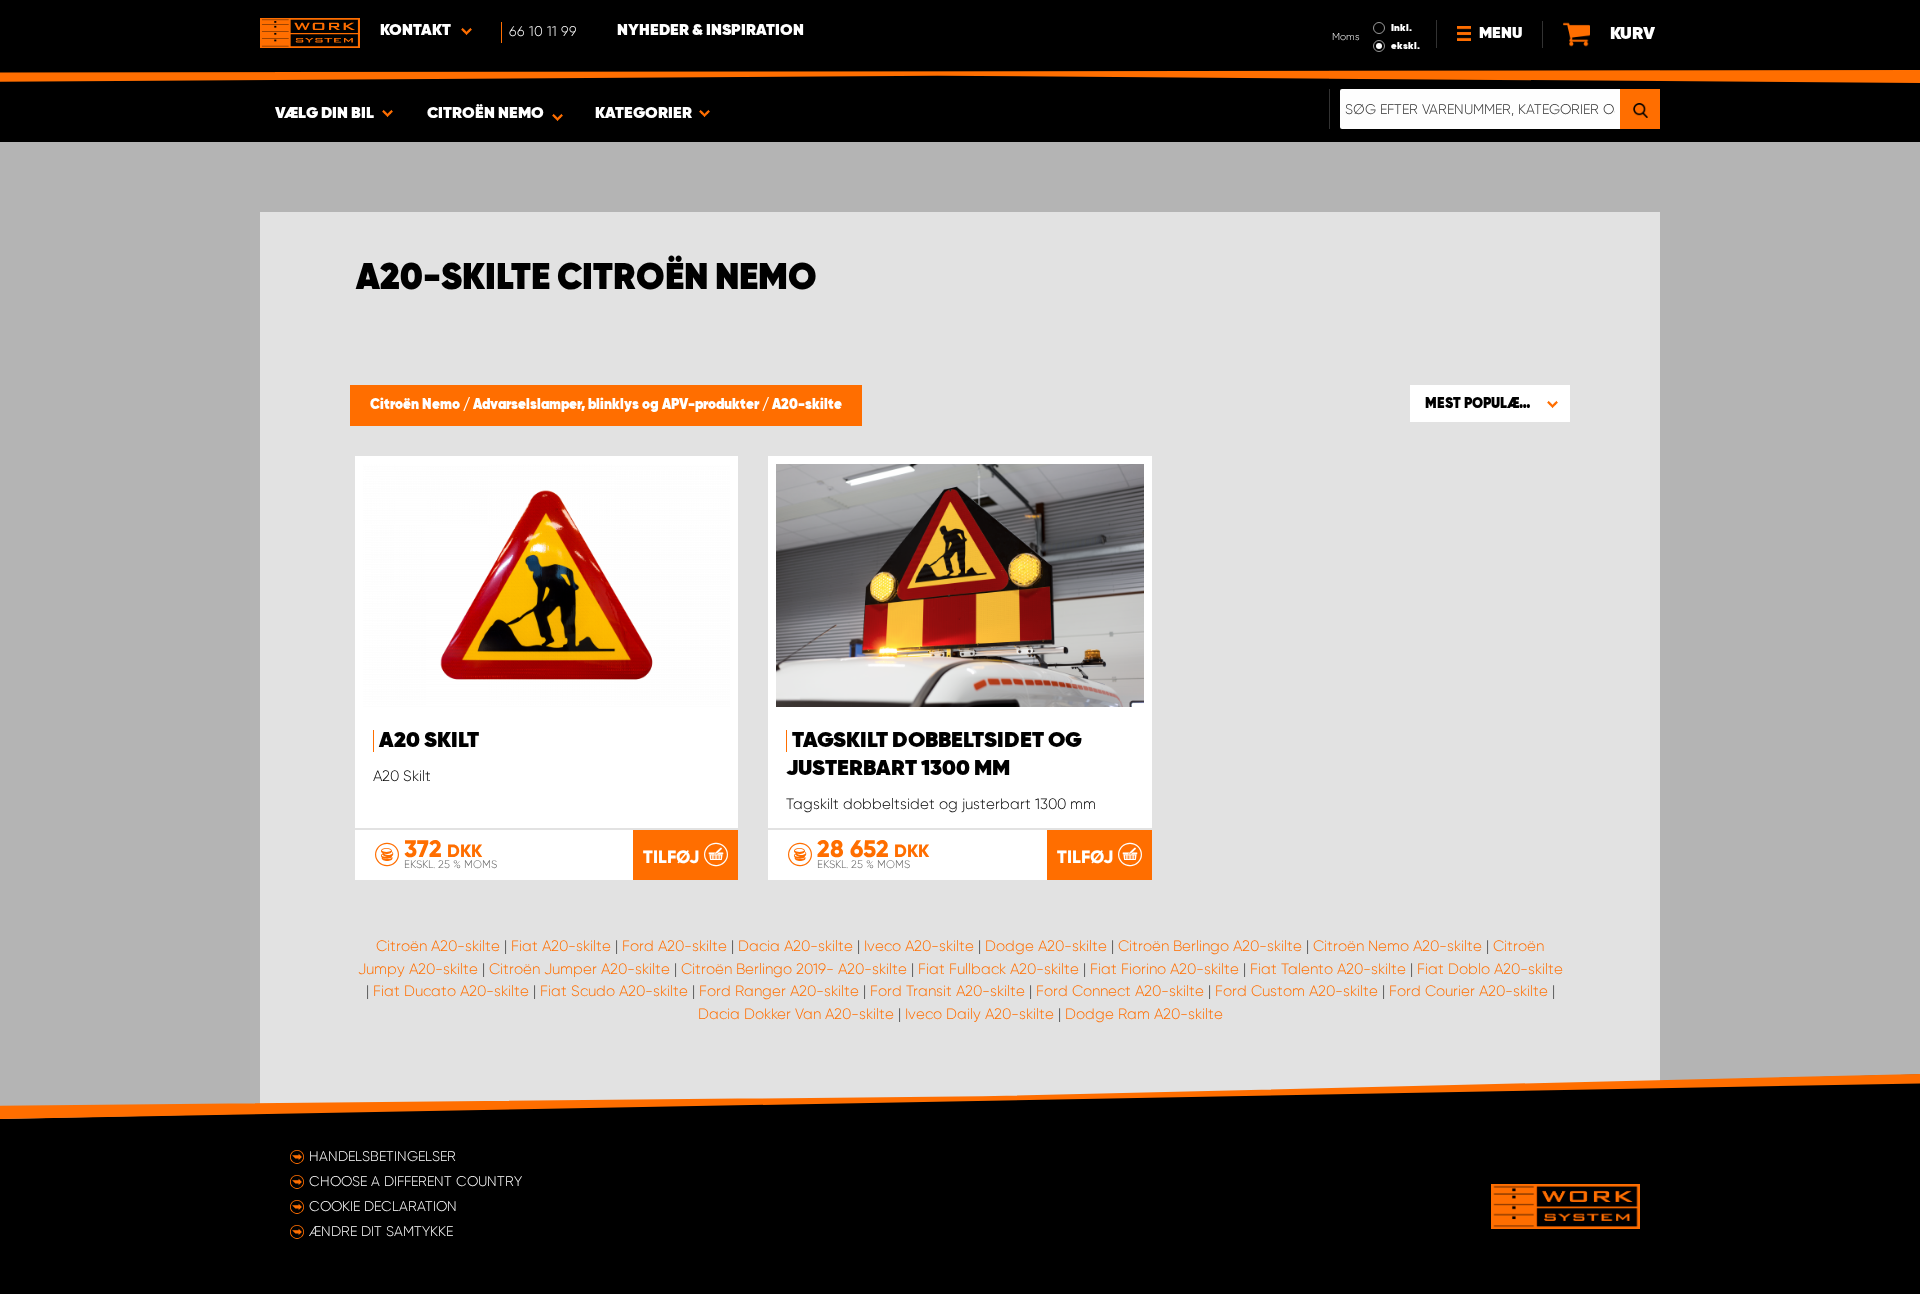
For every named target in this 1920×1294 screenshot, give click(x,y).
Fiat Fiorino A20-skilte (1164, 969)
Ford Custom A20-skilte (1296, 991)
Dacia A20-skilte (795, 946)
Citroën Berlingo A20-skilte (1210, 946)
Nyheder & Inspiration (710, 31)
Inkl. (1401, 28)
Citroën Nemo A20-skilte (1397, 946)
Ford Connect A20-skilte (1120, 991)
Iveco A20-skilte (919, 946)
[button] (1490, 403)
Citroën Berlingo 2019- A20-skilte (794, 969)
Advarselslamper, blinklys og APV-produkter (617, 405)
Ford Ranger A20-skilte (779, 991)
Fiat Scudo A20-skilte (614, 991)
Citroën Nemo (416, 405)
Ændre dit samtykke (381, 1231)
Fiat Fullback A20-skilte (998, 969)
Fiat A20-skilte (561, 946)
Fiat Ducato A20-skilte (451, 991)
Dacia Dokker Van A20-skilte (796, 1014)
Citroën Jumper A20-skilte (579, 969)
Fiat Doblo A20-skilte (1490, 969)
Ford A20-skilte (674, 946)
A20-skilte (807, 405)
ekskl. (1405, 46)
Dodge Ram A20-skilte (1144, 1014)
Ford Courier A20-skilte (1468, 991)
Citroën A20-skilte (438, 946)
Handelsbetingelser (382, 1156)
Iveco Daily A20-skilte (979, 1014)
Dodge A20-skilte (1046, 946)
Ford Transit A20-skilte (947, 991)
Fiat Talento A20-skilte (1328, 969)
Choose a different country (415, 1181)
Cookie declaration (383, 1206)
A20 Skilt (429, 741)
